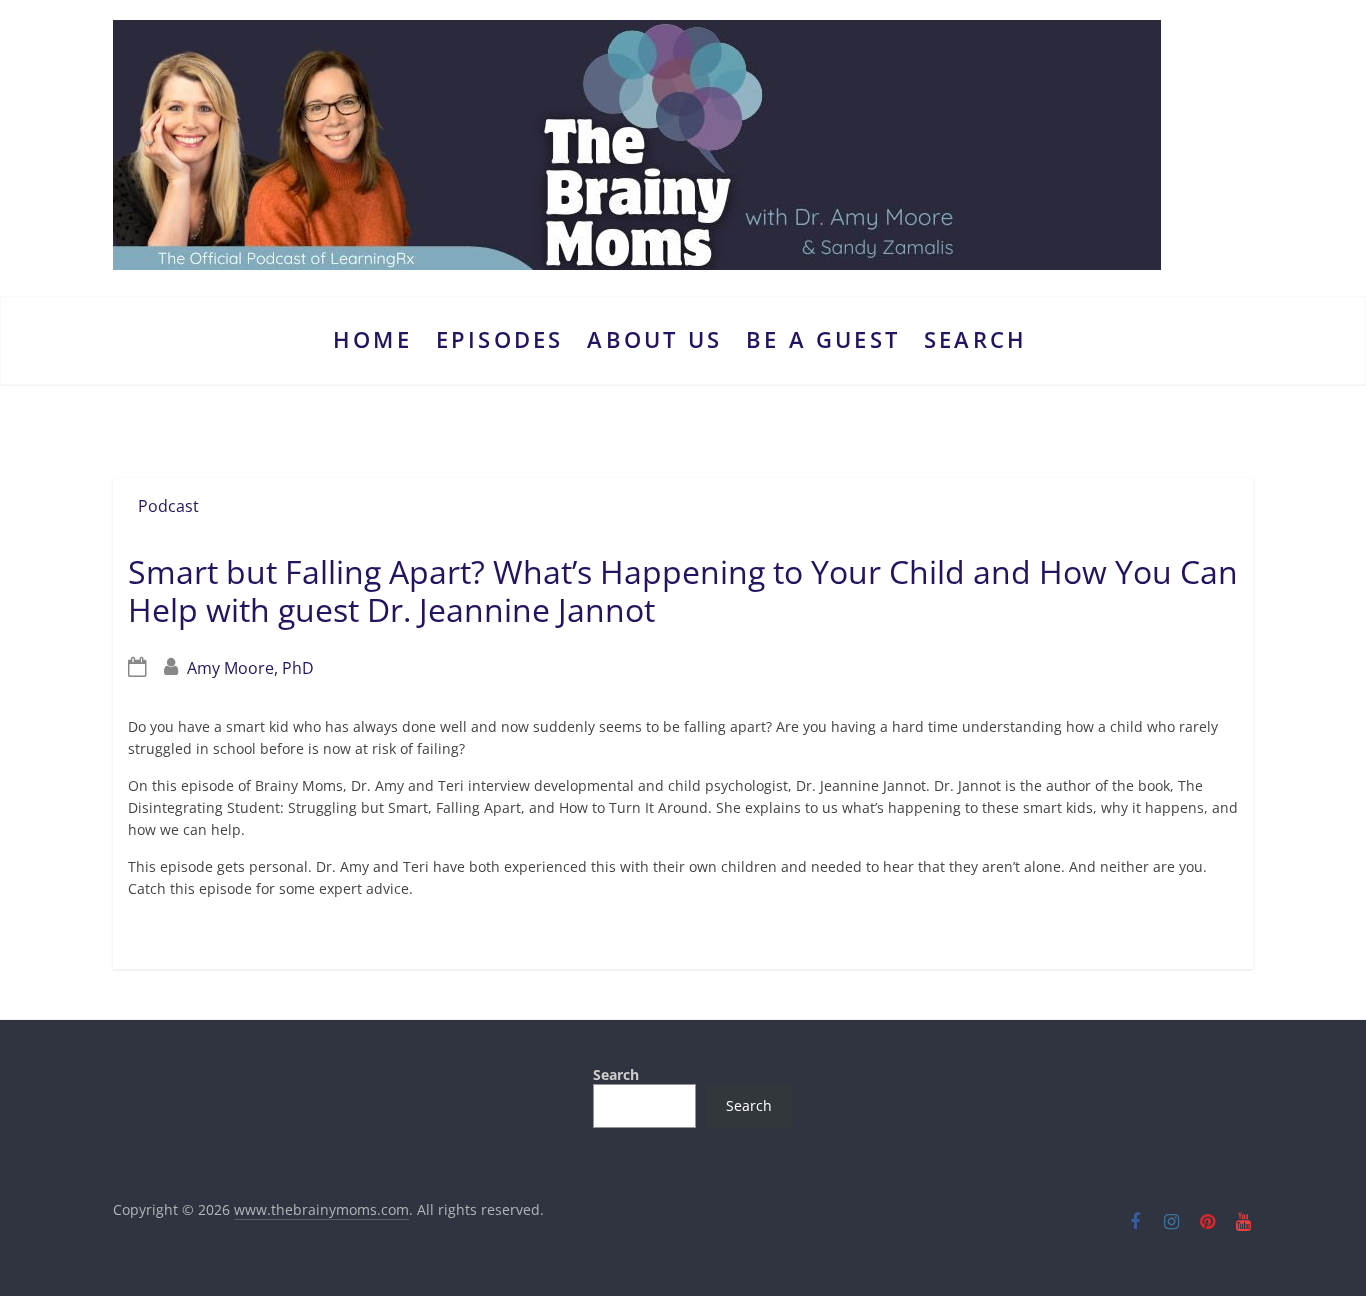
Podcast (168, 506)
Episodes (500, 339)
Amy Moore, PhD (250, 668)
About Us (654, 339)
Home (372, 339)
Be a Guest (823, 339)
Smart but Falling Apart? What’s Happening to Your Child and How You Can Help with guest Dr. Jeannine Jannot (683, 590)
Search (975, 339)
